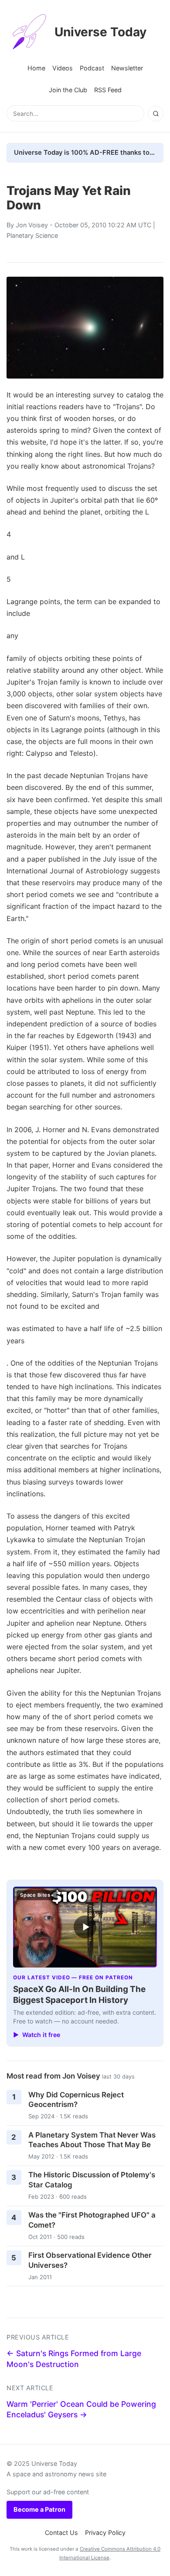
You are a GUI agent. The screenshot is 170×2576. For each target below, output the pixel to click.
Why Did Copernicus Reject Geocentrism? (76, 2100)
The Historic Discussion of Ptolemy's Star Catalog (92, 2180)
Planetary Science (32, 235)
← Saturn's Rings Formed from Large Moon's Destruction (74, 2359)
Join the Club (68, 90)
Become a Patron (39, 2509)
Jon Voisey (32, 225)
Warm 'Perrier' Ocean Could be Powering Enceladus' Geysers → (81, 2409)
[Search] (156, 114)
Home (36, 68)
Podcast (92, 68)
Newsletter (127, 68)
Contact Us (61, 2533)
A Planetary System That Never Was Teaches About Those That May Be (92, 2140)
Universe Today (100, 32)
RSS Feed (108, 90)
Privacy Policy (105, 2533)
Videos (63, 68)
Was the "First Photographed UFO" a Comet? (92, 2220)
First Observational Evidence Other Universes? (90, 2260)
